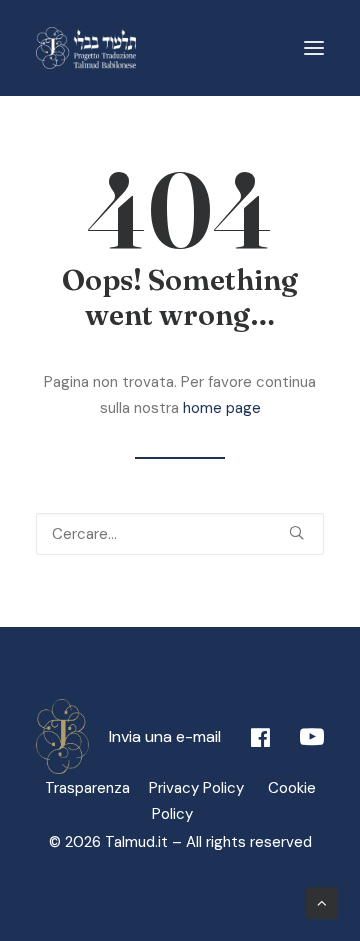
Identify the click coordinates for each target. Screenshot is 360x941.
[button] (314, 48)
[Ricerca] (180, 534)
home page (222, 408)
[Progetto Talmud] (86, 48)
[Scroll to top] (322, 902)
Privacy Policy (204, 788)
